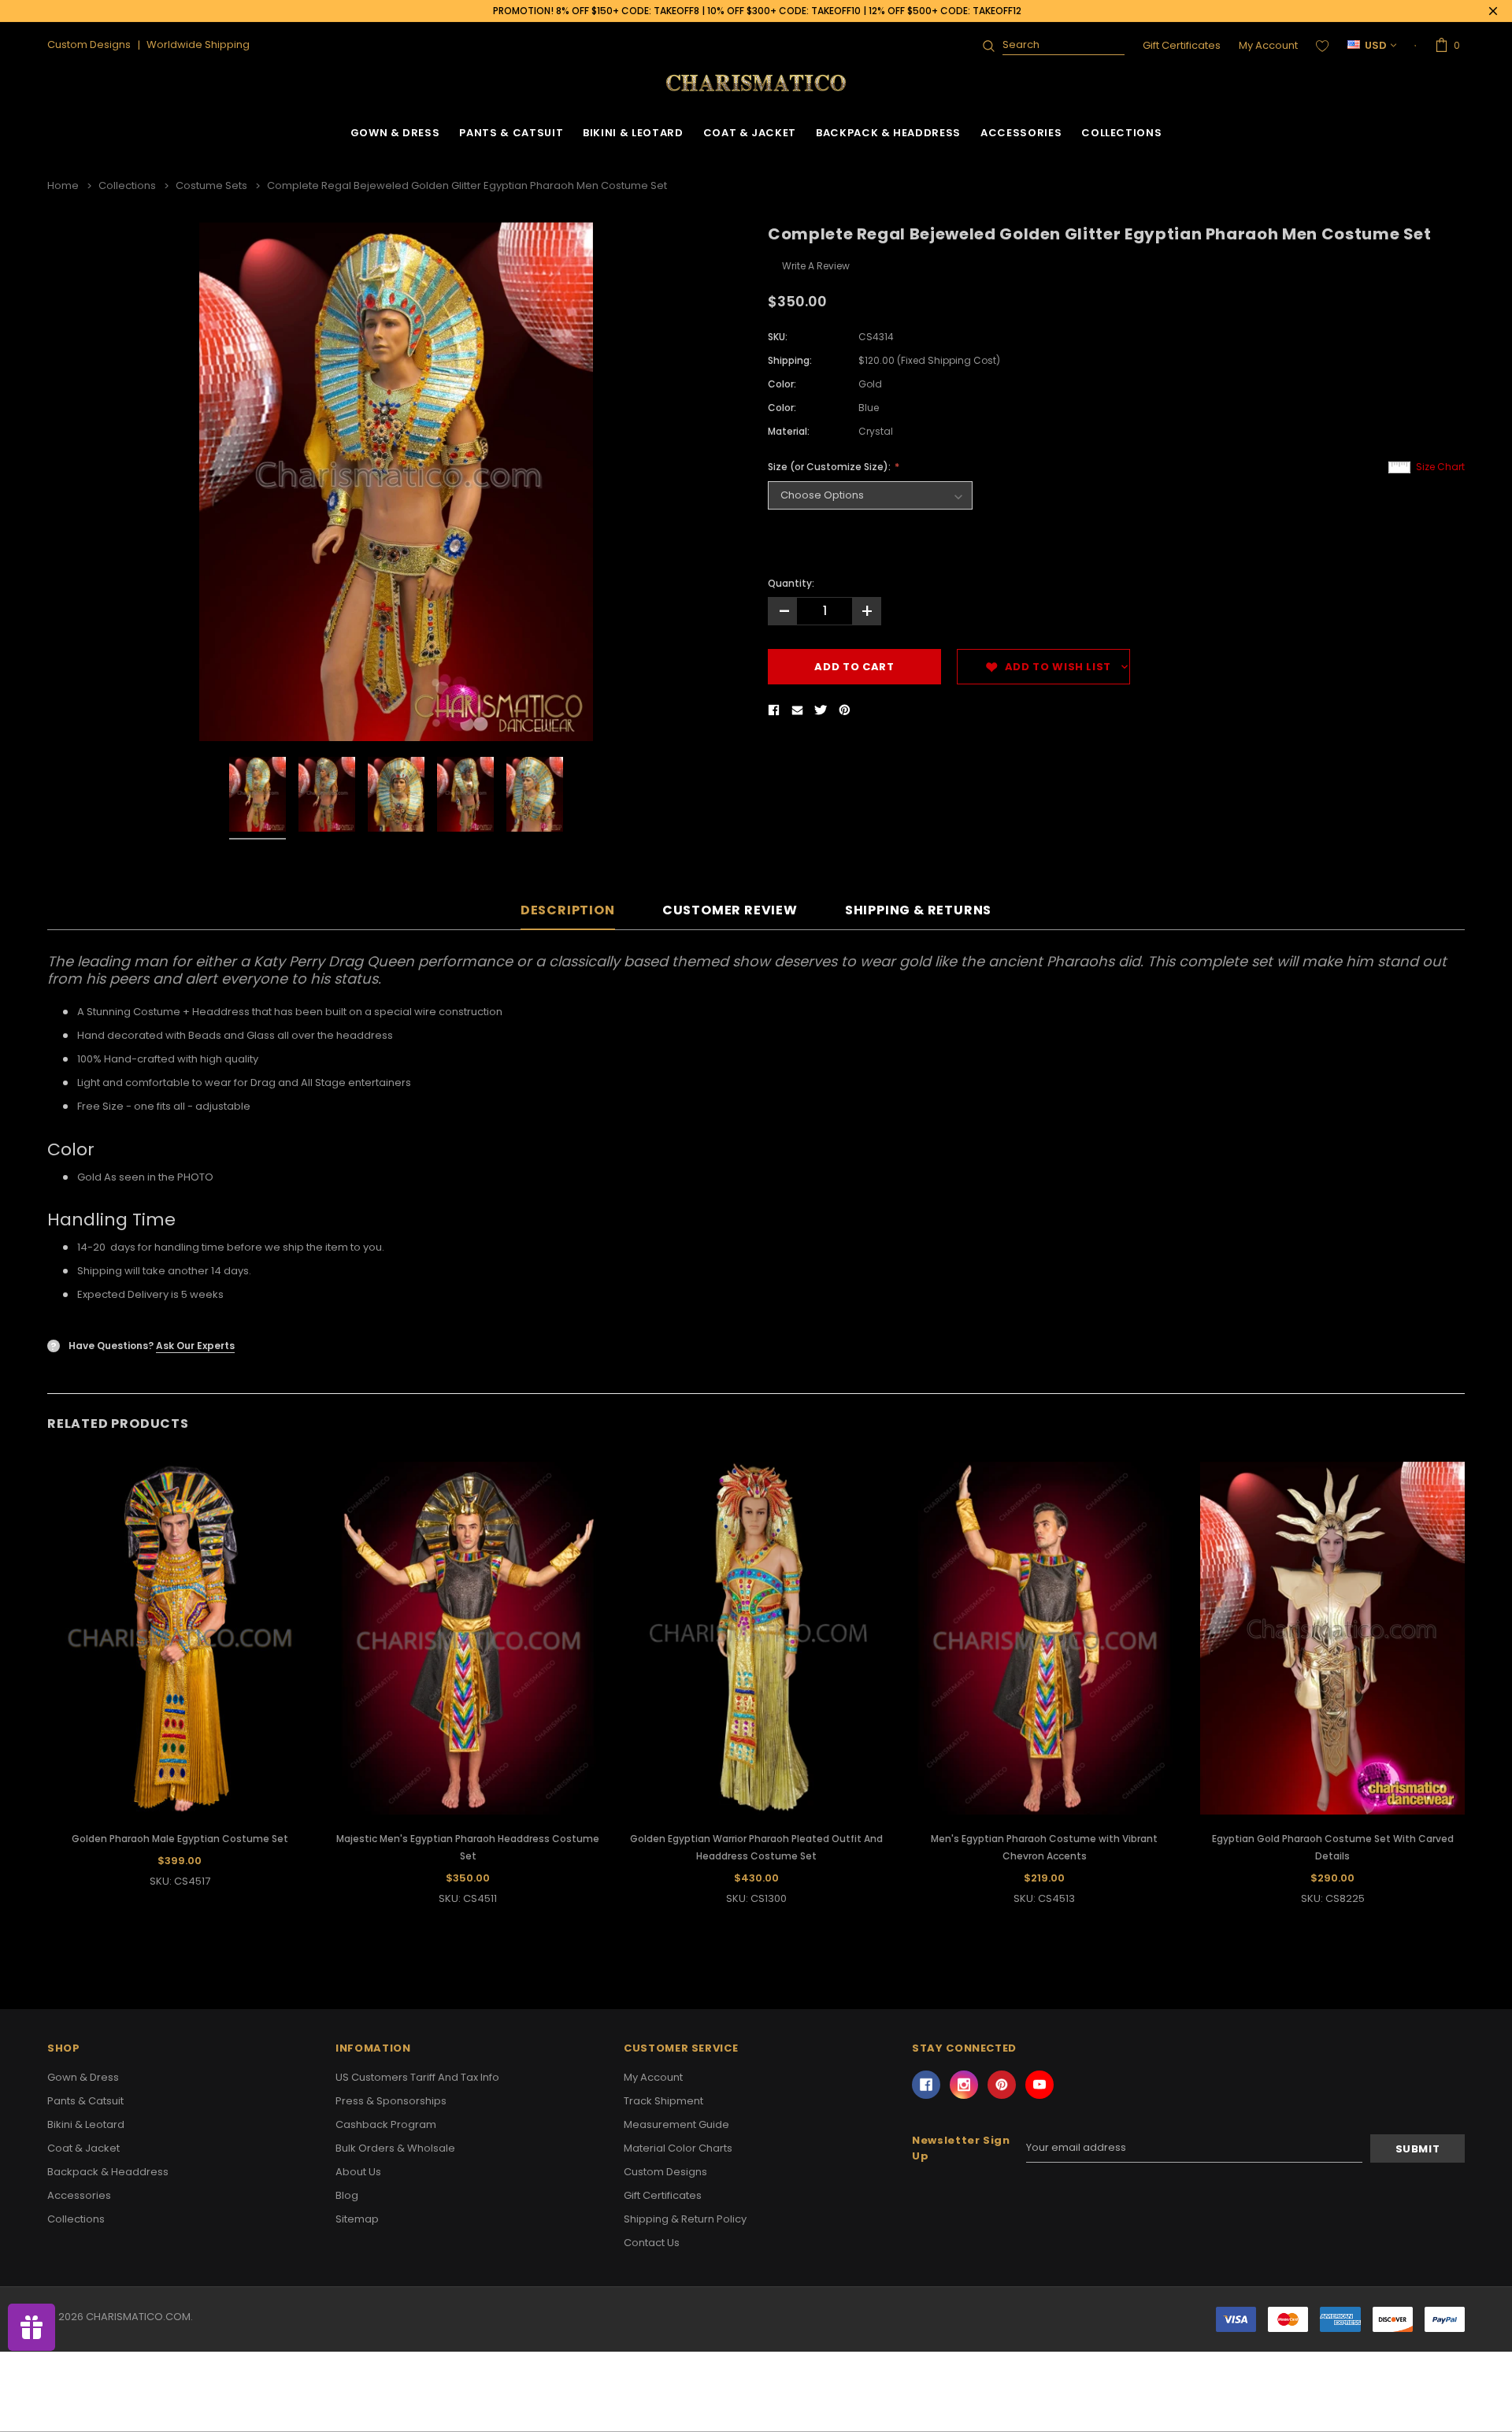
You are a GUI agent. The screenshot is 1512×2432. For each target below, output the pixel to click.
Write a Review (816, 266)
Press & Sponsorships (391, 2101)
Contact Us (652, 2243)
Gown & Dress (395, 133)
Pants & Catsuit (511, 133)
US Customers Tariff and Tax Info (417, 2077)
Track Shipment (663, 2101)
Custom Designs (665, 2172)
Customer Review (730, 911)
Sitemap (357, 2219)
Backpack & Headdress (888, 133)
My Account (1268, 45)
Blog (347, 2195)
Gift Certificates (1182, 45)
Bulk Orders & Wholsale (395, 2148)
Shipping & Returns (918, 911)
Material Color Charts (678, 2148)
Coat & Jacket (750, 133)
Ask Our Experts (195, 1346)
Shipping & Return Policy (685, 2219)
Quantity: (791, 583)
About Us (358, 2172)
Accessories (1021, 133)
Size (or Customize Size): (830, 467)
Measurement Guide (676, 2124)
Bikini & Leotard (633, 133)
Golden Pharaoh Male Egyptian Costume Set (180, 1839)
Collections (1121, 133)
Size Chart (1440, 467)
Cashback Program (386, 2124)
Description (568, 911)
